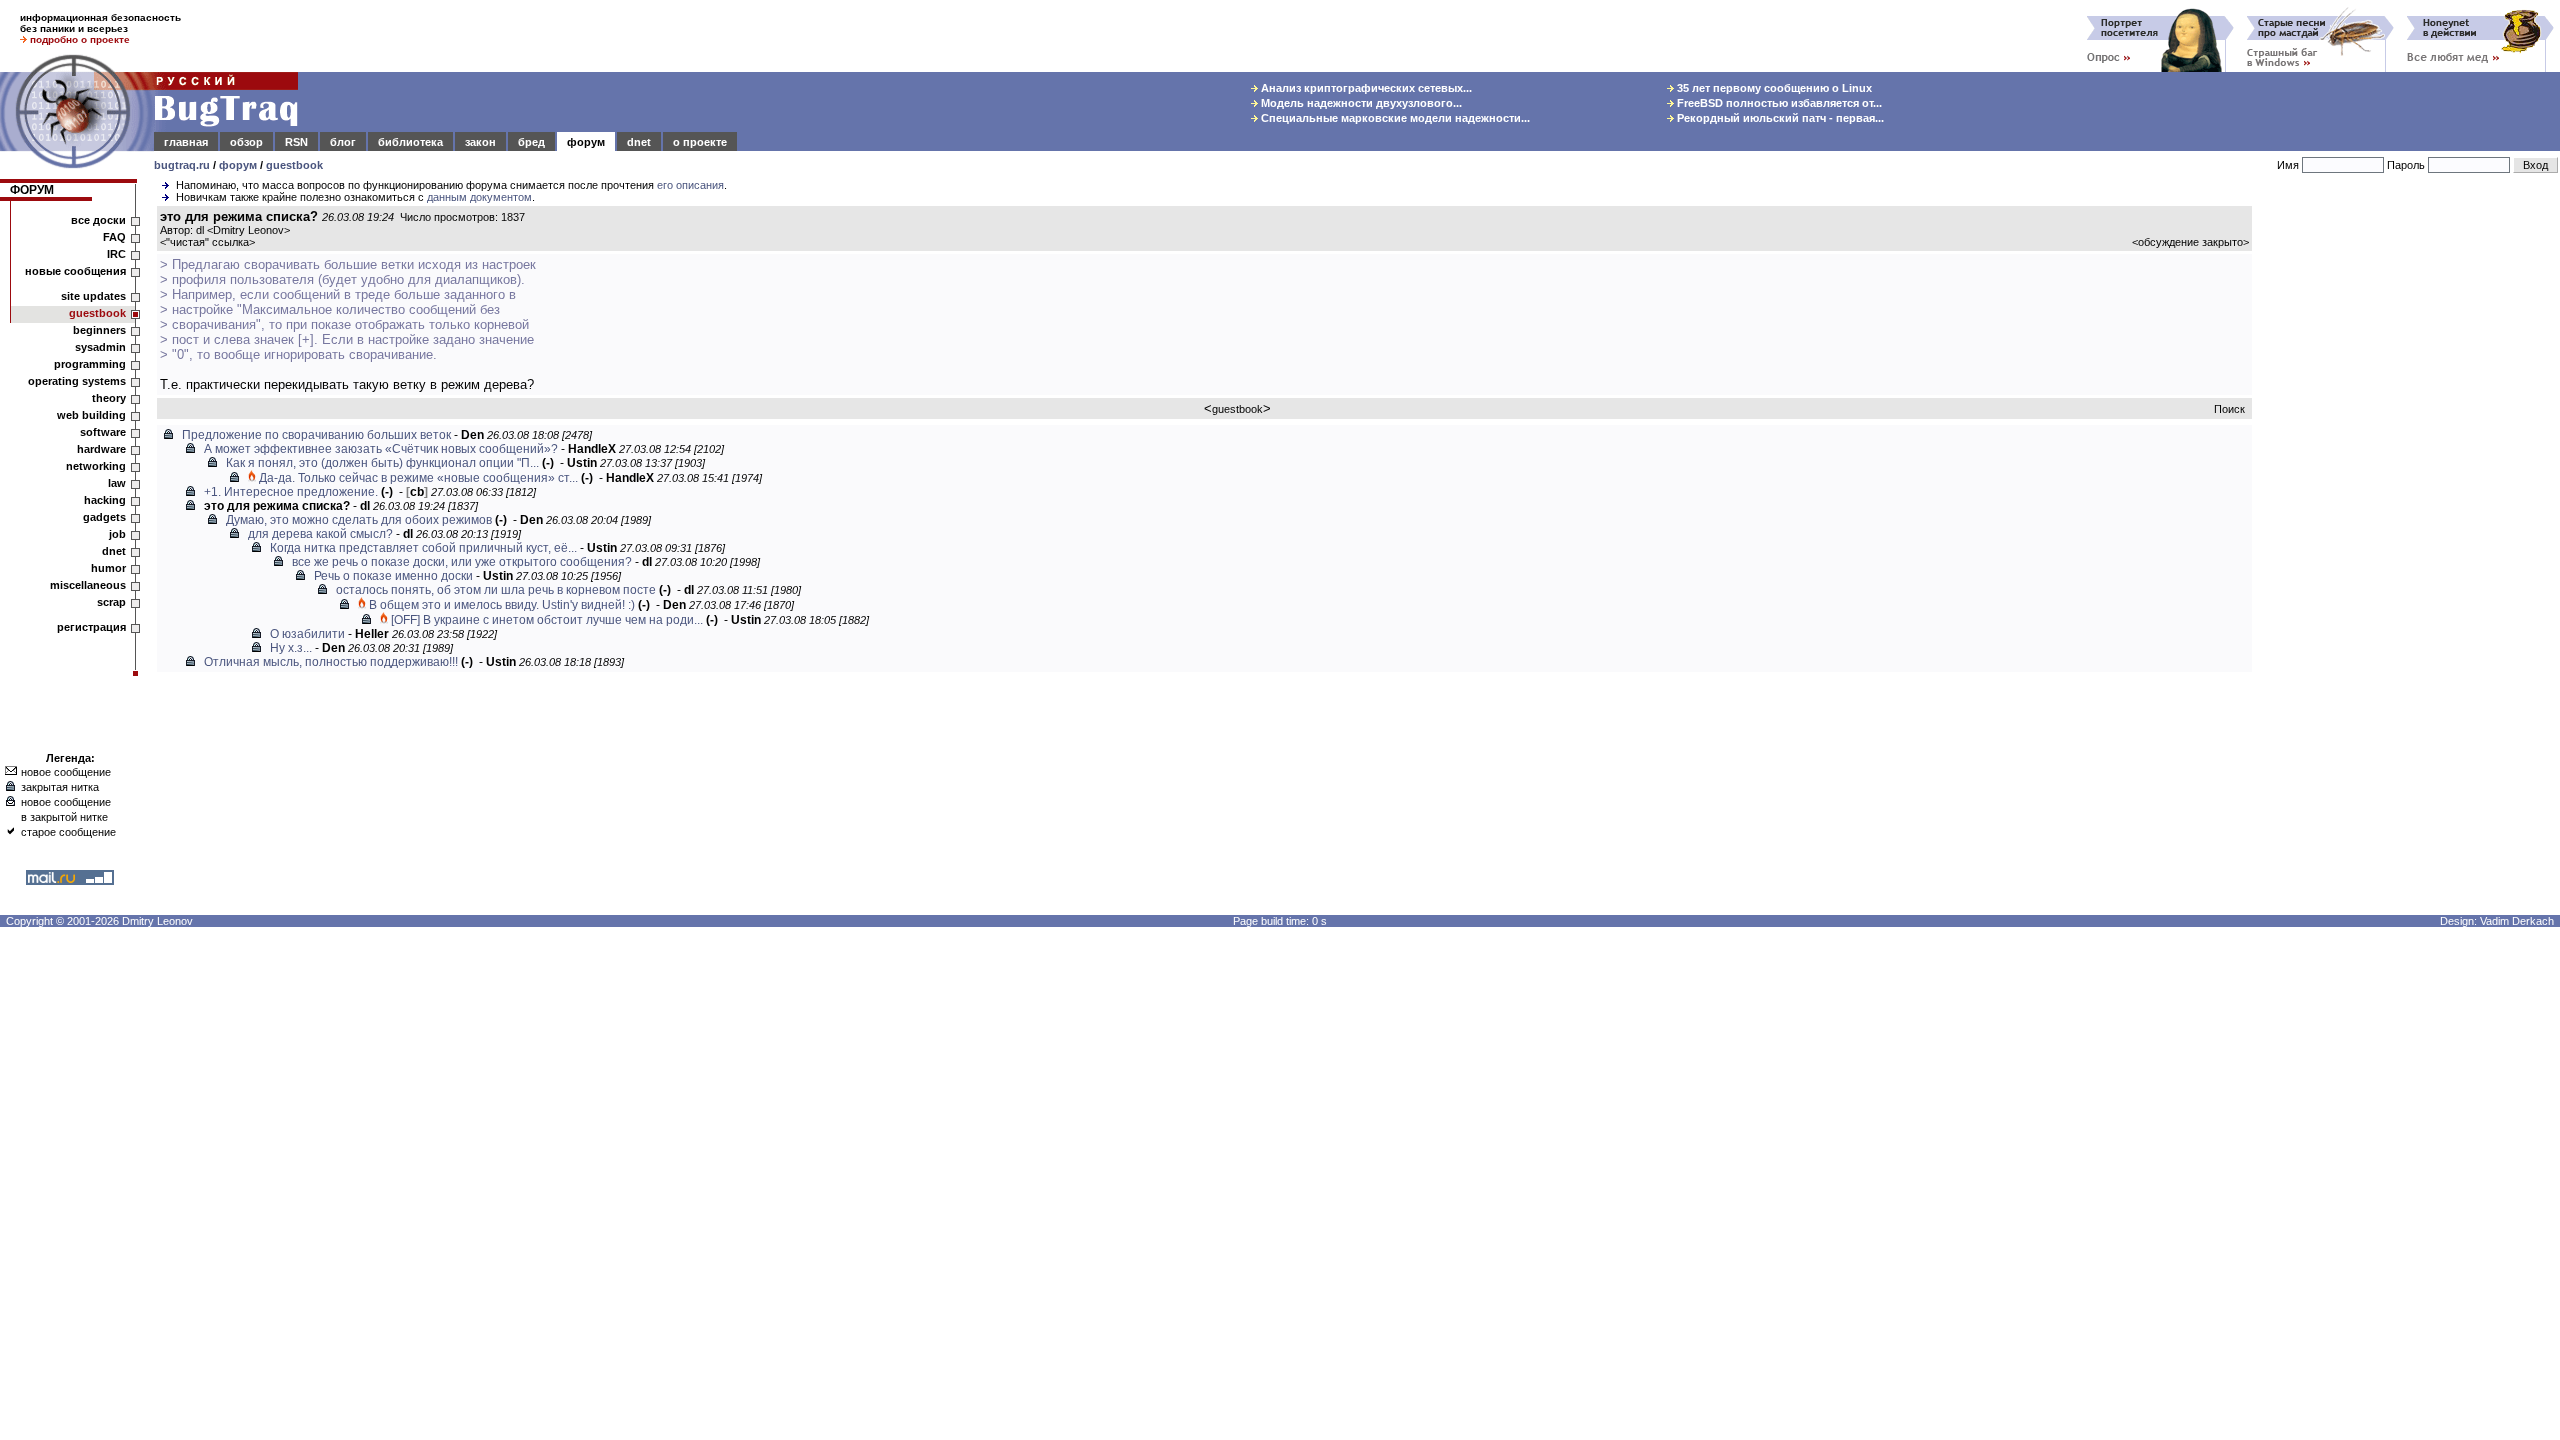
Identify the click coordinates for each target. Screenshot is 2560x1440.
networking (96, 466)
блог (343, 142)
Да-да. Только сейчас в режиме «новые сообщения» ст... (418, 478)
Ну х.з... (291, 648)
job (117, 534)
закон (480, 142)
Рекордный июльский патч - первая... (1779, 118)
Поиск (2229, 409)
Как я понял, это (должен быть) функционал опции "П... (382, 463)
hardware (101, 449)
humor (108, 568)
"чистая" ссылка (207, 242)
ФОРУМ (32, 190)
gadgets (104, 517)
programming (90, 364)
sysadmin (100, 347)
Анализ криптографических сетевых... (1365, 88)
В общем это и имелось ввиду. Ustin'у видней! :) (502, 605)
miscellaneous (88, 585)
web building (91, 415)
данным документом (479, 197)
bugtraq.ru (182, 165)
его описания (690, 185)
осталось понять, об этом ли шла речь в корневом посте (496, 590)
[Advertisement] (2410, 509)
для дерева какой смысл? (320, 534)
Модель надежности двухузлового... (1360, 103)
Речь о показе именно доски (393, 576)
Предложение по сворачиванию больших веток (316, 435)
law (117, 483)
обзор (246, 142)
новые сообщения (75, 271)
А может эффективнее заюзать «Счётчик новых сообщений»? (381, 449)
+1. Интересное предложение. (291, 492)
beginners (99, 330)
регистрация (91, 627)
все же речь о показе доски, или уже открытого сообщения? (462, 562)
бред (531, 142)
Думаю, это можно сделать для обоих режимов (359, 520)
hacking (105, 500)
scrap (111, 602)
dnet (639, 142)
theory (109, 398)
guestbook (294, 165)
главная (186, 142)
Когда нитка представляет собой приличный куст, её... (423, 548)
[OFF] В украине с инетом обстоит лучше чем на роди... (547, 620)
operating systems (77, 381)
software (103, 432)
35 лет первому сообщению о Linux (1773, 88)
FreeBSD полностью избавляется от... (1778, 103)
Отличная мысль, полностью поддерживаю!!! (331, 662)
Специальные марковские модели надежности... (1394, 118)
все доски (98, 220)
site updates (93, 296)
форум (586, 142)
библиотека (410, 142)
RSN (296, 142)
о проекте (700, 142)
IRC (116, 254)
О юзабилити (307, 634)
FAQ (114, 237)
